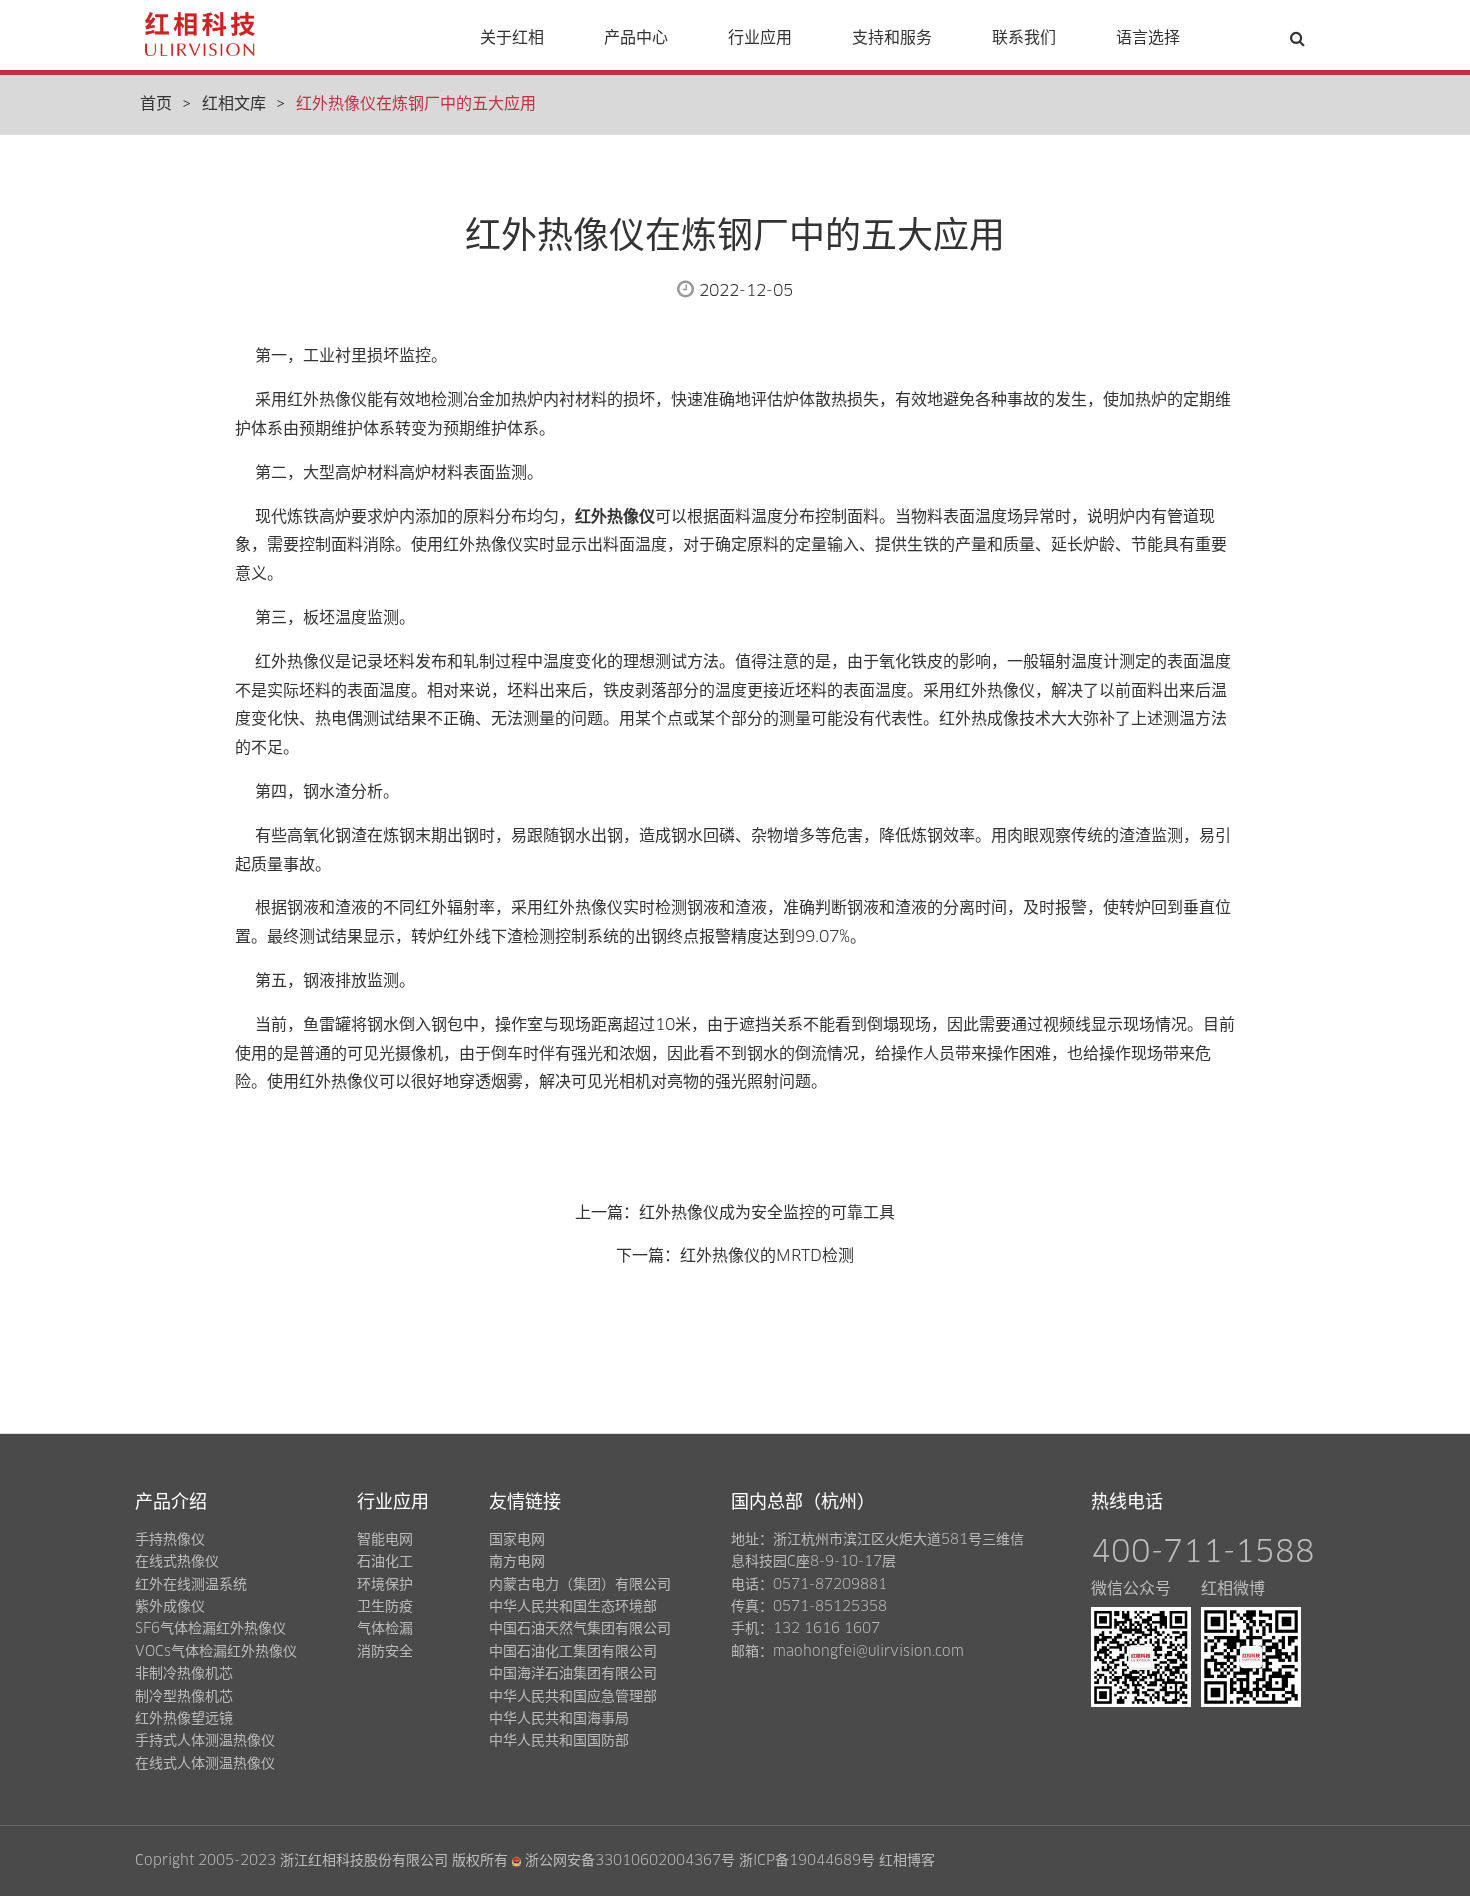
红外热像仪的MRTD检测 (767, 1256)
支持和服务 (892, 38)
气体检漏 (385, 1629)
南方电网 (517, 1562)
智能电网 (385, 1540)
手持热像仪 (170, 1540)
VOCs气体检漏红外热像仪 (216, 1652)
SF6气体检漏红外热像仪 (210, 1629)
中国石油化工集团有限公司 (573, 1652)
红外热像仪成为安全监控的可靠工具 (767, 1213)
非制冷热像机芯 (184, 1674)
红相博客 (907, 1861)
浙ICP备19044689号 (807, 1861)
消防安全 (385, 1652)
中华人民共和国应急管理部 (573, 1697)
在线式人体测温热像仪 (205, 1764)
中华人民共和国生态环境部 (573, 1607)
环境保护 (385, 1585)
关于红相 (512, 38)
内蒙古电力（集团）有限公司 (580, 1585)
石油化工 (385, 1562)
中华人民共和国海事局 (559, 1719)
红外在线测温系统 (191, 1585)
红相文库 (234, 104)
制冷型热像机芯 (184, 1697)
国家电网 (517, 1540)
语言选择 (1148, 38)
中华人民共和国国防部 (559, 1741)
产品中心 (636, 38)
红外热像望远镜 (184, 1719)
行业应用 (760, 38)
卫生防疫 (385, 1607)
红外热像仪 (615, 517)
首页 (156, 104)
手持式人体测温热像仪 (205, 1741)
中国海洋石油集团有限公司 (573, 1674)
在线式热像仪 (177, 1562)
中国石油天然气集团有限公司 (580, 1629)
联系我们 (1024, 38)
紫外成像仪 (170, 1607)
